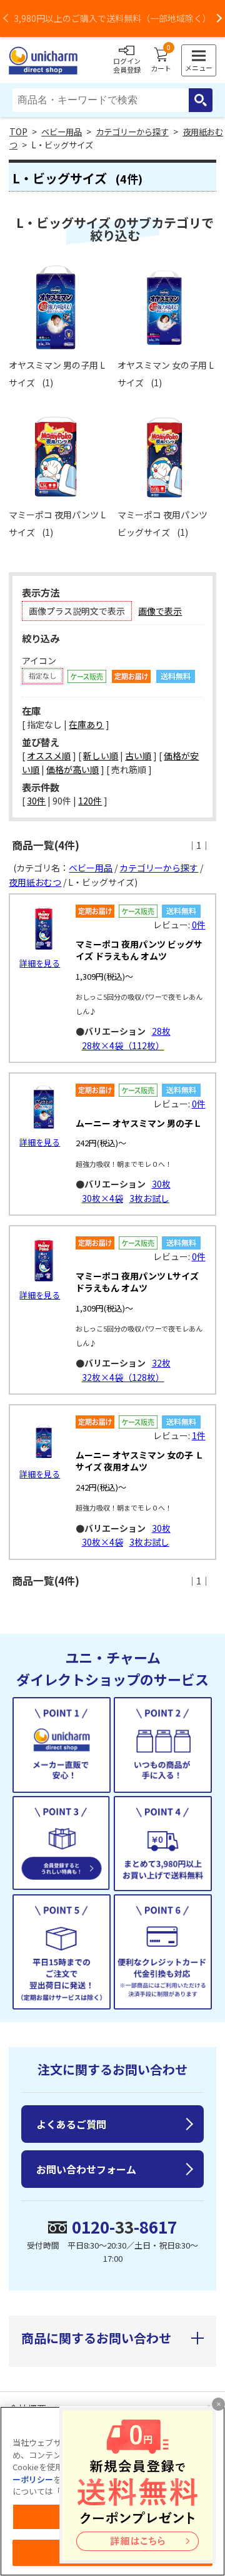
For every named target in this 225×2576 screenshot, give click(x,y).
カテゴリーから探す (132, 132)
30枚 (161, 1184)
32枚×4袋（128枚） (123, 1377)
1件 (199, 1435)
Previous (6, 18)
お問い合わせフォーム (86, 2169)
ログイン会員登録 (127, 65)
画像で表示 (160, 611)
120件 (90, 801)
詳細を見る (40, 963)
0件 (199, 925)
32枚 (161, 1363)
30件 (36, 801)
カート (161, 60)
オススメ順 (49, 756)
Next (219, 18)
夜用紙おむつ (35, 882)
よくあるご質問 (71, 2124)
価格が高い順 (72, 769)
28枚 (161, 1031)
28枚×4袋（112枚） (123, 1045)
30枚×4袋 (102, 1198)
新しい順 (101, 756)
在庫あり (86, 724)
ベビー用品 (62, 132)
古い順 (138, 756)
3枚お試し (149, 1198)
